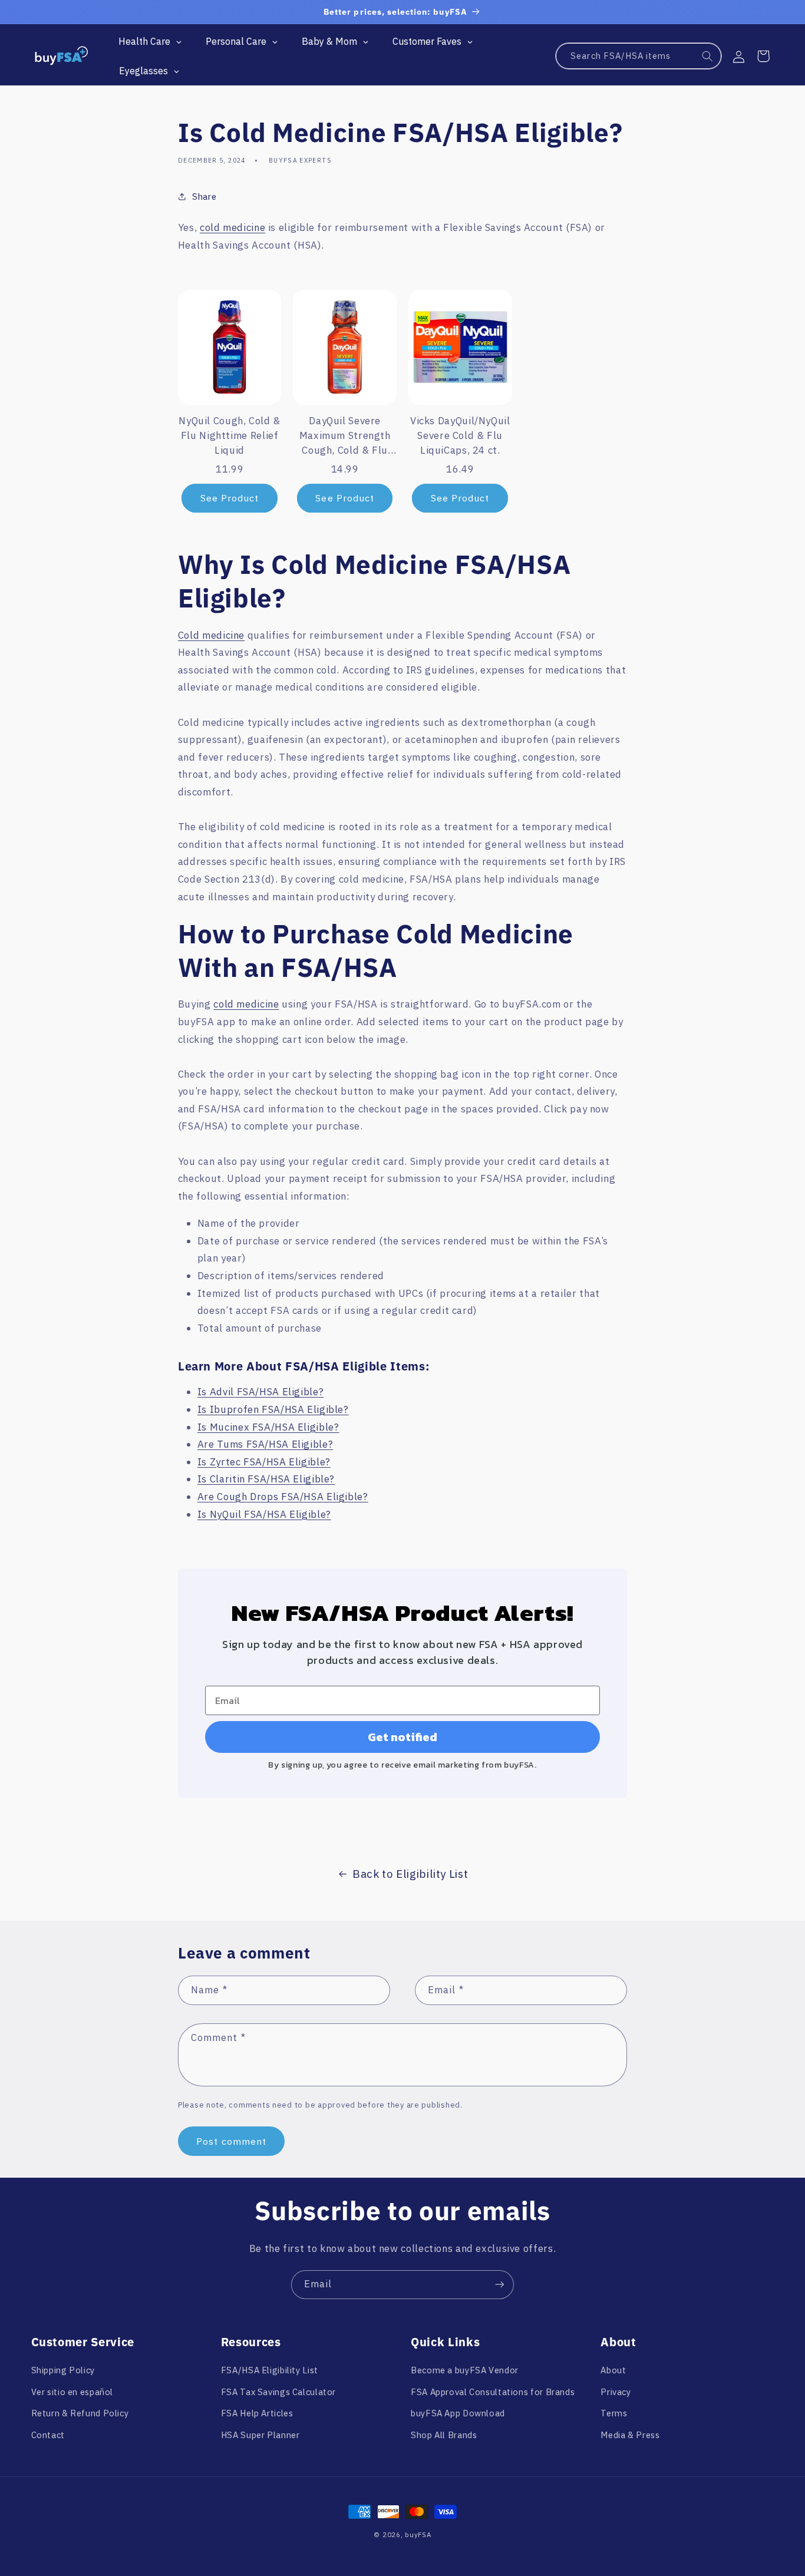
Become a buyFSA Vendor (465, 2370)
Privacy (616, 2392)
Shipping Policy (63, 2370)
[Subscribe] (500, 2285)
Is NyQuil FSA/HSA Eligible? (264, 1514)
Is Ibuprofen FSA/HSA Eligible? (273, 1409)
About (613, 2370)
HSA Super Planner (260, 2435)
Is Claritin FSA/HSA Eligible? (266, 1479)
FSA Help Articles (257, 2413)
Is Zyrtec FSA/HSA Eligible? (264, 1462)
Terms (614, 2413)
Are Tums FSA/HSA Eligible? (265, 1444)
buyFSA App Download (458, 2413)
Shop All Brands (444, 2435)
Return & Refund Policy (80, 2413)
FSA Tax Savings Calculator (278, 2392)
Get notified (402, 1737)
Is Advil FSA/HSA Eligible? (260, 1392)
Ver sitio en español (72, 2392)
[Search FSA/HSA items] (708, 57)
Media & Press (630, 2435)
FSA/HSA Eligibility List (270, 2370)
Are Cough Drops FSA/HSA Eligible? (283, 1497)
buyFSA (418, 2534)
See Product (230, 498)
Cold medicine (211, 635)
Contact (48, 2435)
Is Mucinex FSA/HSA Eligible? (268, 1427)
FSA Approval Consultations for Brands (493, 2392)
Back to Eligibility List (410, 1874)
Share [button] (204, 196)
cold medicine (232, 227)
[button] (763, 56)
